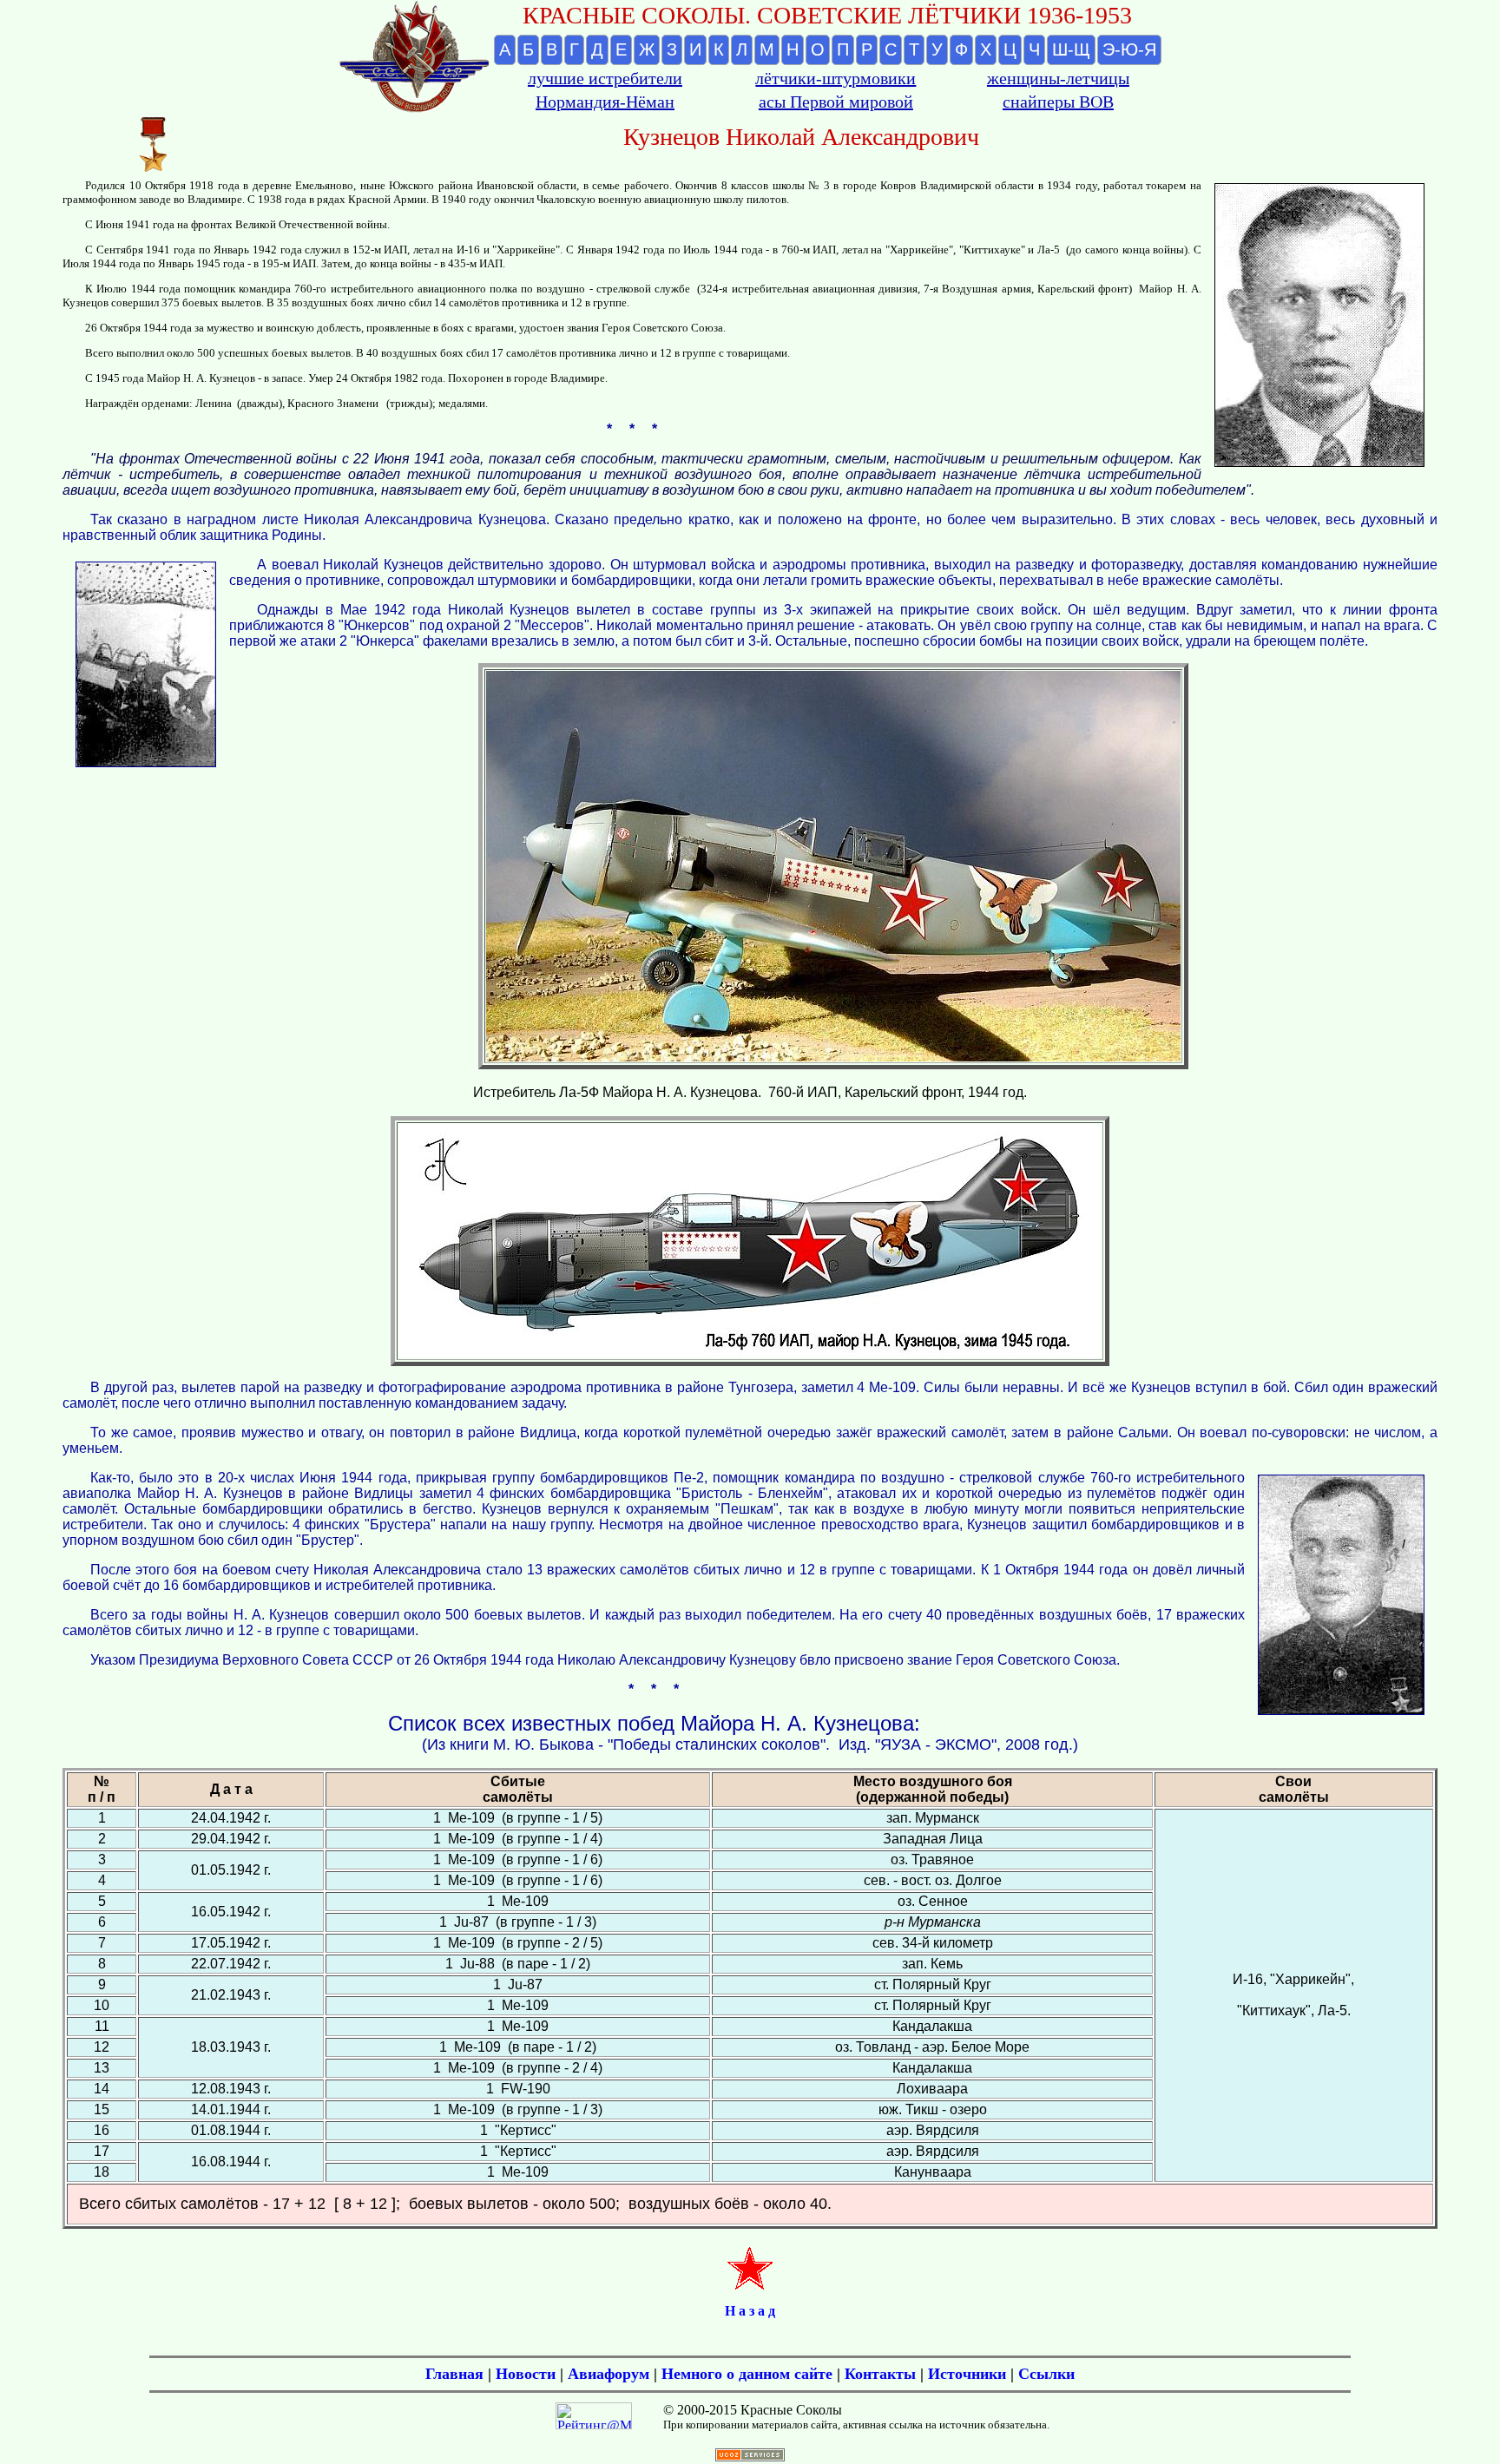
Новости (526, 2374)
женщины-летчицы (1058, 78)
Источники (967, 2374)
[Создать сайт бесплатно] (750, 2457)
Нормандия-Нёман (605, 102)
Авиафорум (609, 2374)
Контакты (880, 2374)
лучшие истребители (605, 78)
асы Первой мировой (836, 102)
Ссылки (1046, 2374)
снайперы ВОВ (1058, 102)
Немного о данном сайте (747, 2374)
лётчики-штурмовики (836, 78)
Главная (454, 2374)
